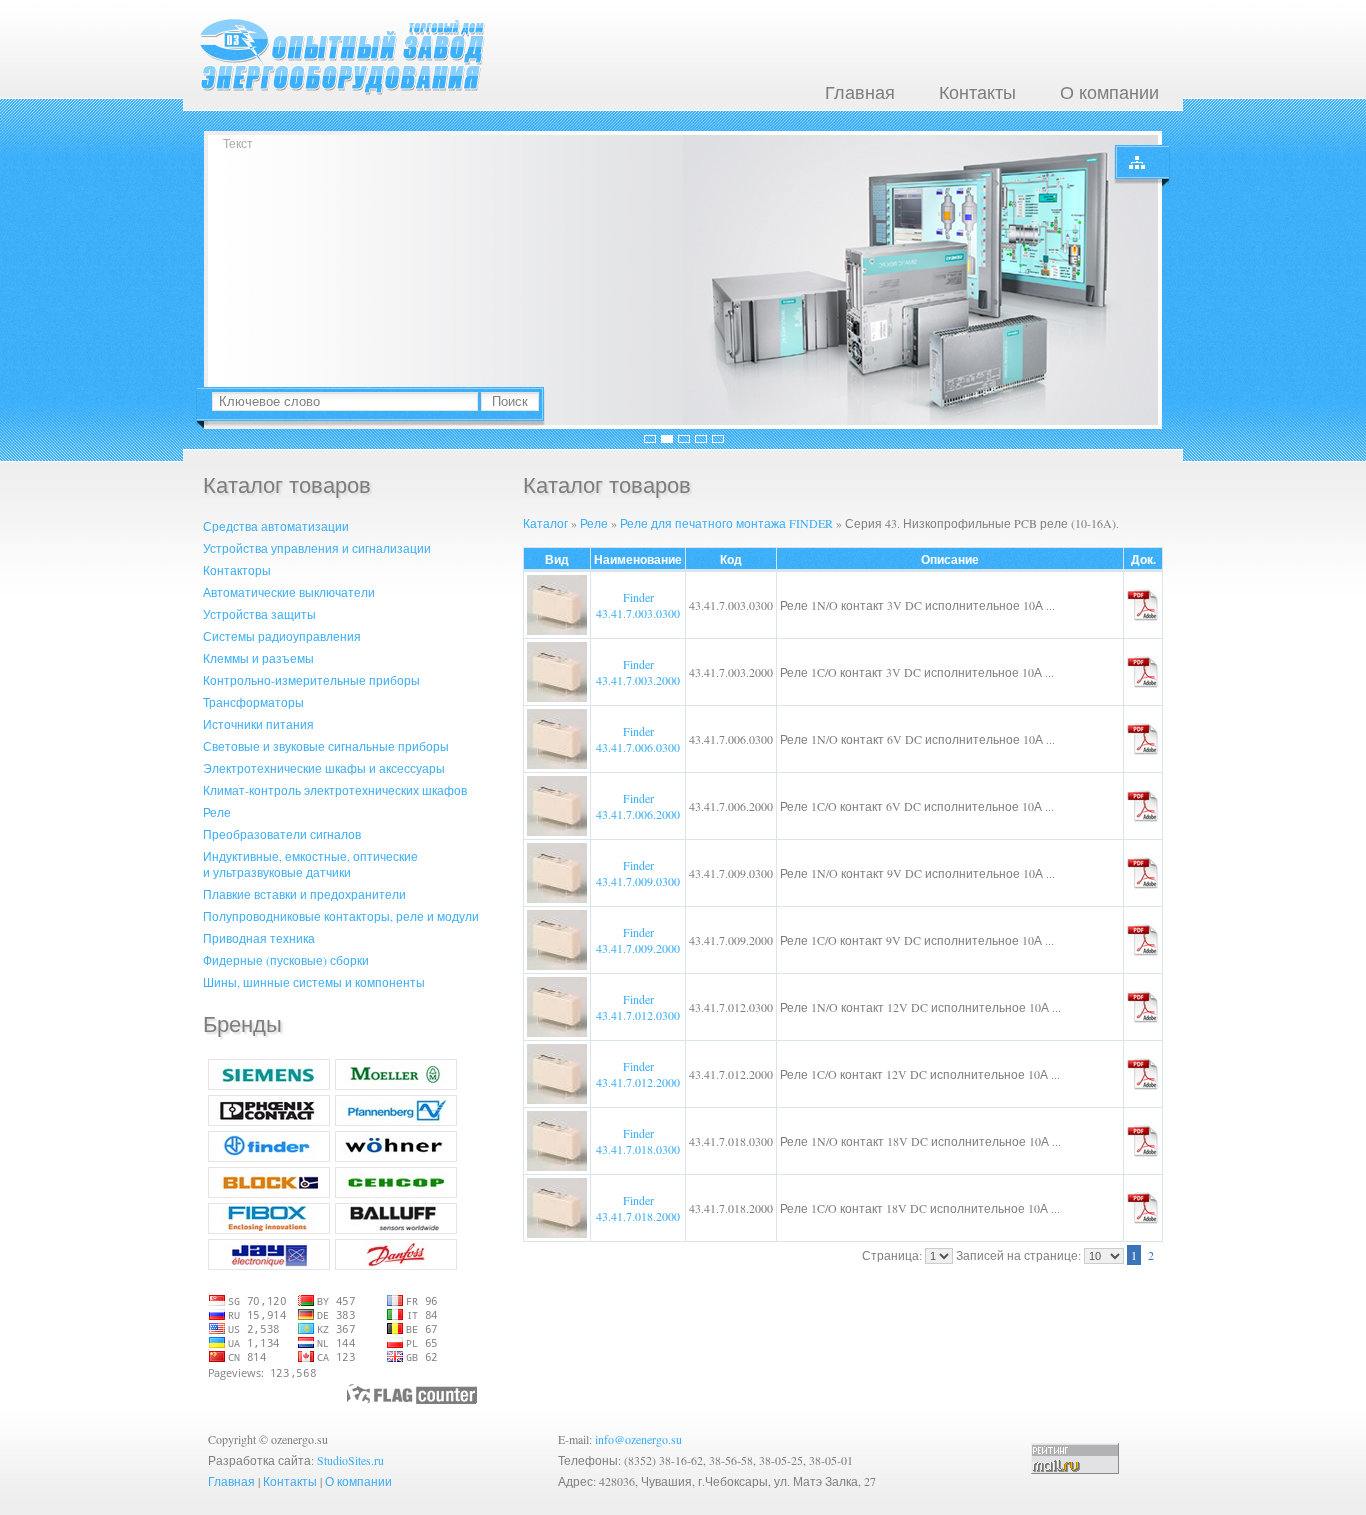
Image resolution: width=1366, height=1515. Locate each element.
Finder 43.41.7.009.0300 (638, 873)
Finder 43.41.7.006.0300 (638, 739)
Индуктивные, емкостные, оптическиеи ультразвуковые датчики (310, 864)
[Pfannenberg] (396, 1121)
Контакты (977, 92)
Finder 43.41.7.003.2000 (638, 672)
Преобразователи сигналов (282, 834)
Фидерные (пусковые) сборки (286, 960)
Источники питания (258, 724)
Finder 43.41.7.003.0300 (638, 605)
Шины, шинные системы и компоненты (314, 982)
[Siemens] (269, 1085)
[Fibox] (269, 1229)
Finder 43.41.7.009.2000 (638, 940)
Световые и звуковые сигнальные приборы (326, 746)
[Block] (269, 1193)
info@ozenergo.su (638, 1439)
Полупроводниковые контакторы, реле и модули (341, 916)
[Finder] (269, 1157)
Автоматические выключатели (289, 592)
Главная (860, 92)
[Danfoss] (396, 1265)
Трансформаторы (253, 702)
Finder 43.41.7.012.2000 (638, 1074)
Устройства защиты (259, 614)
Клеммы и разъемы (258, 658)
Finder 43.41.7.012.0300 (638, 1007)
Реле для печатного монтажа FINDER (726, 523)
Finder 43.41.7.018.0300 (638, 1141)
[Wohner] (396, 1157)
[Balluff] (396, 1229)
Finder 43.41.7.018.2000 (638, 1208)
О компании (1109, 92)
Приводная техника (259, 938)
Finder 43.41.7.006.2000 (638, 806)
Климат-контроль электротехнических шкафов (335, 790)
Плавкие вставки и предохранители (304, 894)
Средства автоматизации (276, 526)
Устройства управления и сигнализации (317, 548)
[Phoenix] (269, 1121)
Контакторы (237, 570)
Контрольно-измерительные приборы (311, 680)
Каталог (545, 523)
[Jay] (269, 1265)
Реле (217, 812)
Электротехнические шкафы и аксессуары (324, 768)
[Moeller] (396, 1085)
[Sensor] (396, 1193)
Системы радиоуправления (282, 636)
